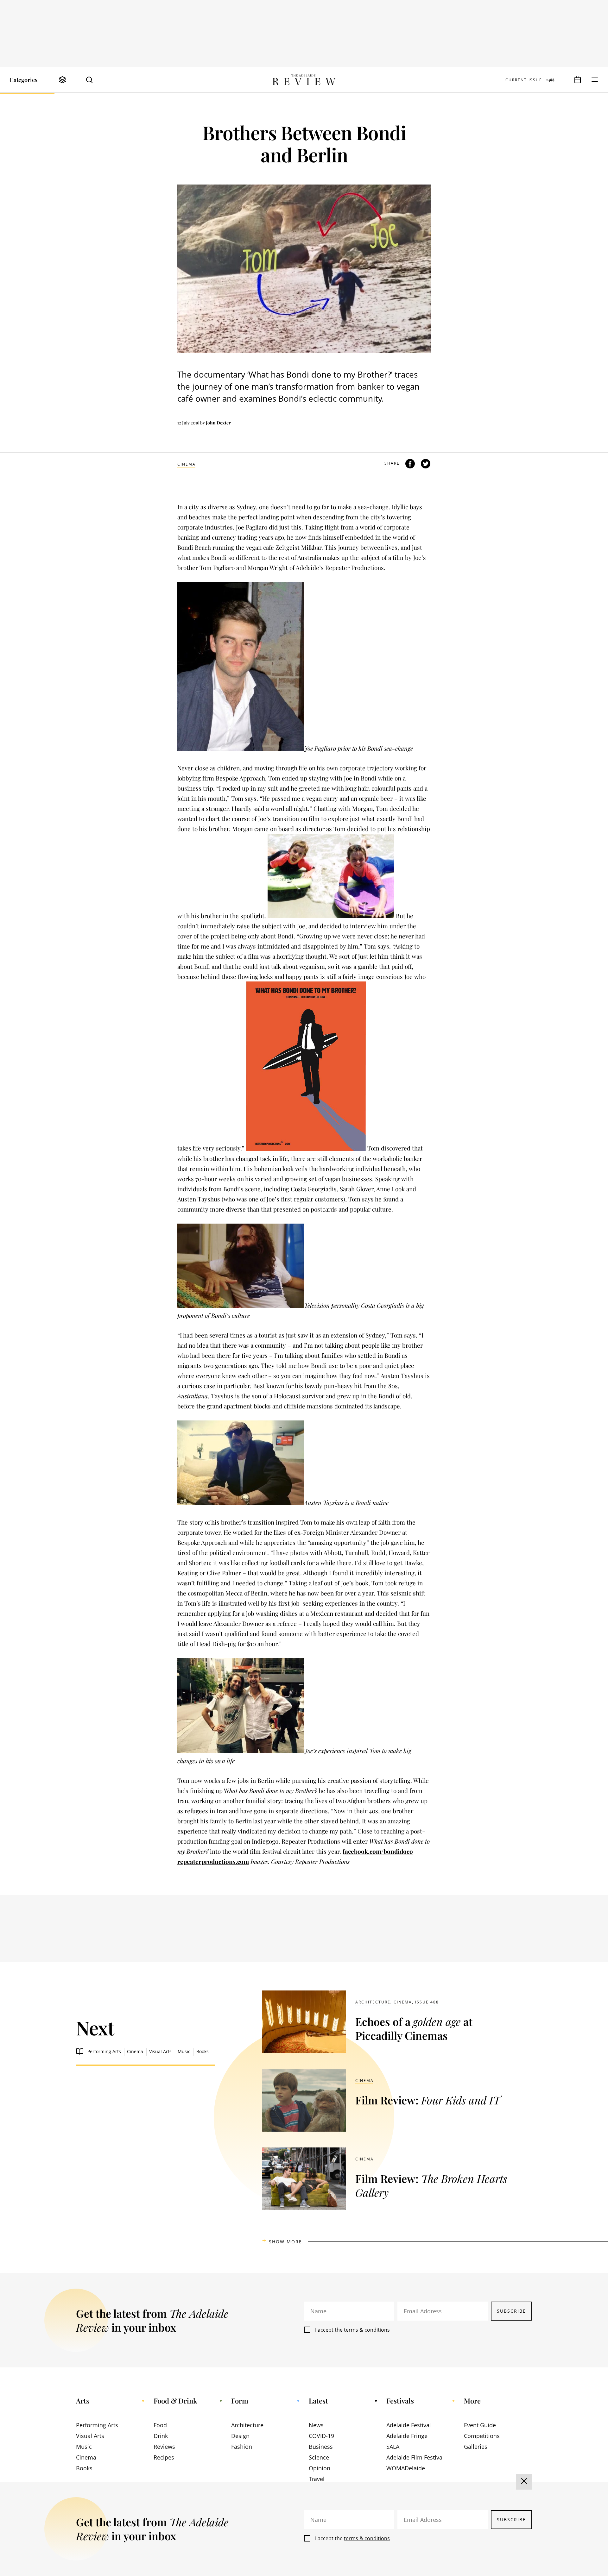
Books (203, 2051)
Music (184, 2051)
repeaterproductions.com (213, 1861)
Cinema (187, 464)
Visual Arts (160, 2051)
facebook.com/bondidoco (378, 1851)
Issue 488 (427, 2002)
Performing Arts (104, 2051)
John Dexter (218, 423)
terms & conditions (367, 2330)
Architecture (373, 2002)
